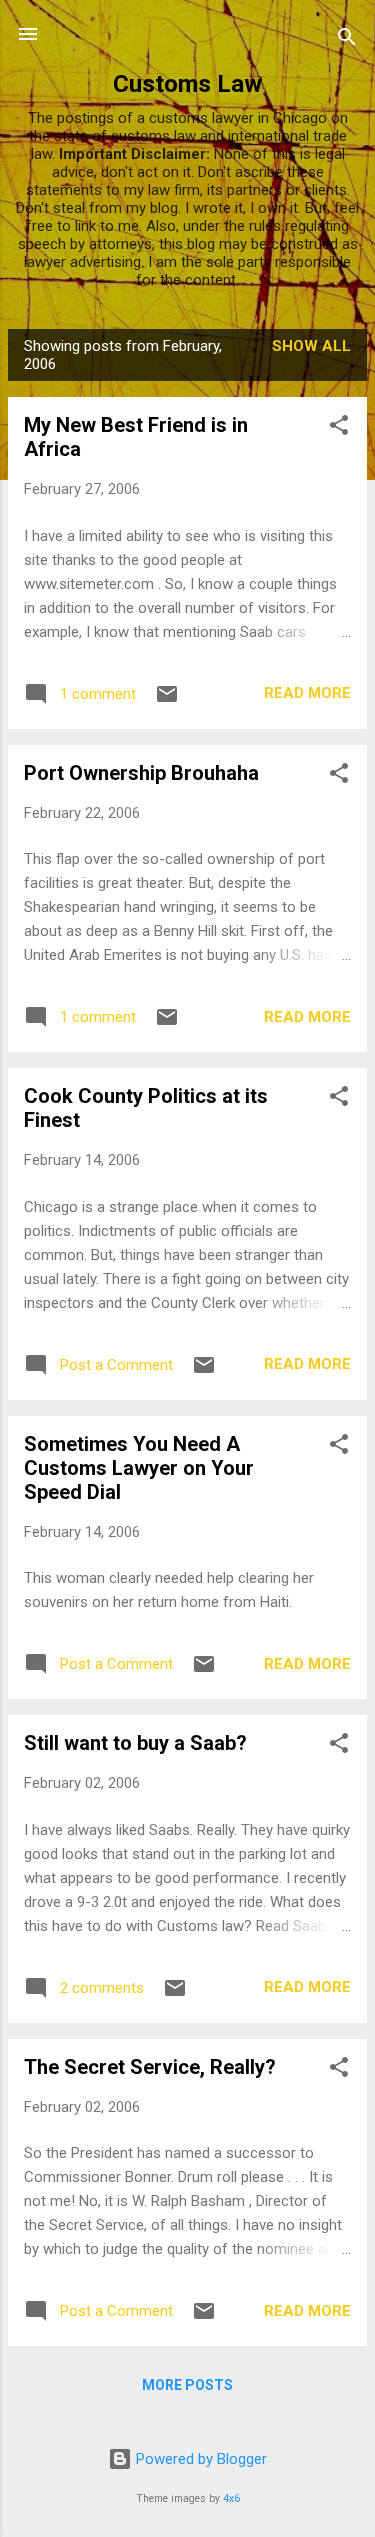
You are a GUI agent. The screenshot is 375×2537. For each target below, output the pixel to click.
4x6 (231, 2498)
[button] (339, 428)
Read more (307, 693)
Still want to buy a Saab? (135, 1743)
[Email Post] (167, 701)
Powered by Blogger (199, 2459)
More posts (187, 2385)
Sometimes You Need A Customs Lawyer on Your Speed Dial (139, 1468)
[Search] (347, 40)
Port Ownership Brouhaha (141, 773)
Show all (311, 346)
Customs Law (187, 84)
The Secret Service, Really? (150, 2067)
